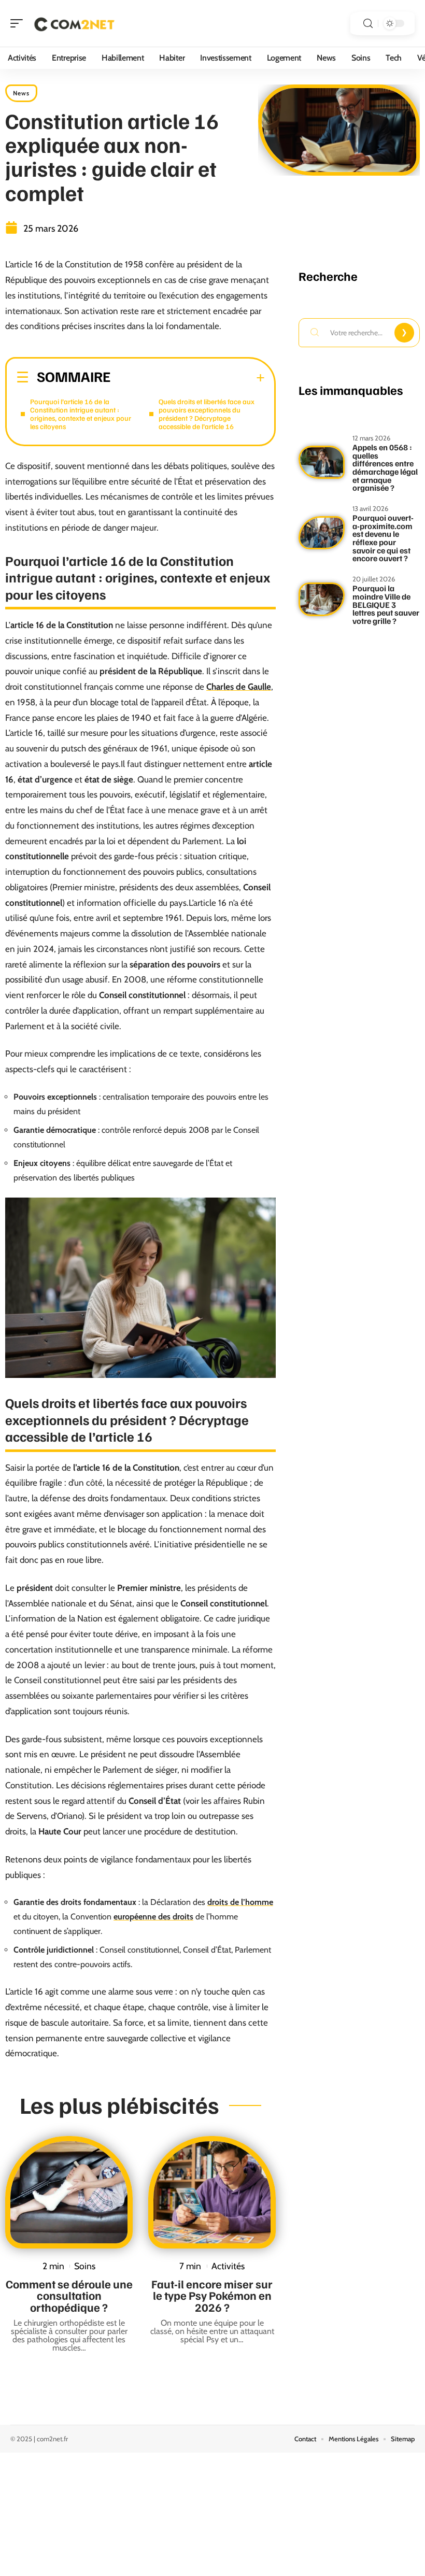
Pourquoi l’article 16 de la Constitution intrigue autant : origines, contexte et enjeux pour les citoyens (81, 414)
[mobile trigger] (19, 23)
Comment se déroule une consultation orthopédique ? (69, 2295)
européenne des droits (153, 1917)
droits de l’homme (240, 1902)
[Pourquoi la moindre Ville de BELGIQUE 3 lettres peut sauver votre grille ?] (322, 599)
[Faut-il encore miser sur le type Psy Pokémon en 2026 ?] (212, 2192)
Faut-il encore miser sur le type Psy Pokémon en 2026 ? (212, 2295)
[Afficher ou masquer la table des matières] (188, 378)
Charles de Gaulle (239, 687)
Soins (85, 2266)
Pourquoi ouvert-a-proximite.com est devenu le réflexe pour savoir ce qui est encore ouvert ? (383, 538)
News (21, 93)
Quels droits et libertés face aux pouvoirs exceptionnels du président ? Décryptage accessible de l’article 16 (207, 414)
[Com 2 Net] (75, 23)
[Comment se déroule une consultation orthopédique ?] (69, 2192)
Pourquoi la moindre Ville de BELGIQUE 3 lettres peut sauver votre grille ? (386, 604)
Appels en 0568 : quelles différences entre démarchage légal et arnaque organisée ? (385, 467)
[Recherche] (368, 24)
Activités (228, 2266)
